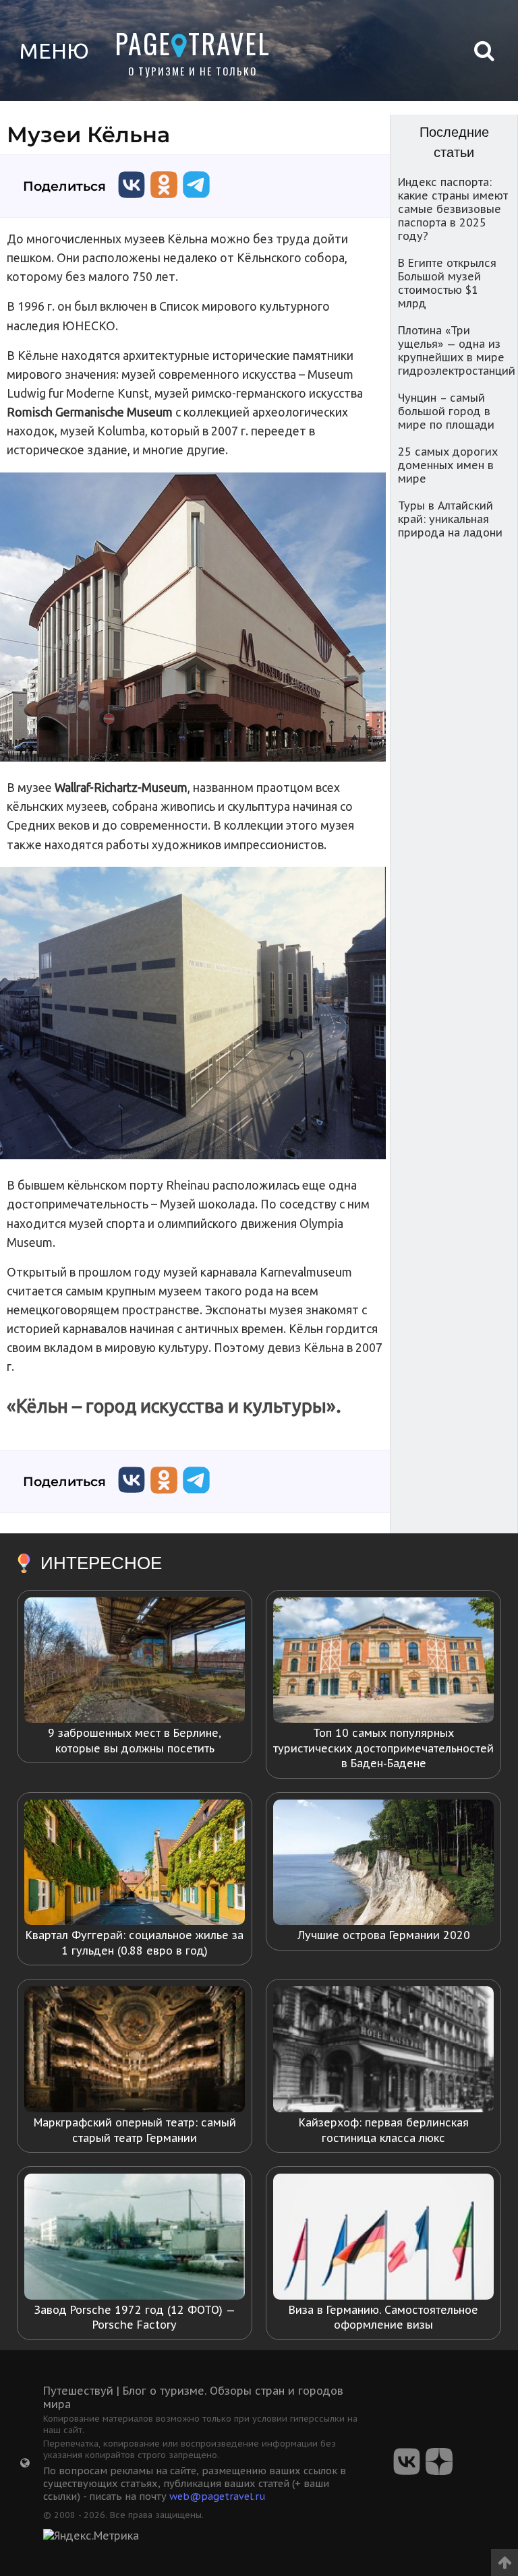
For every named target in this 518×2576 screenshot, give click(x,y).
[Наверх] (505, 2558)
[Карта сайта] (25, 2463)
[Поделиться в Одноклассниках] (164, 201)
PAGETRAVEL (193, 43)
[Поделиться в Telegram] (196, 201)
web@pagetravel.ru (218, 2496)
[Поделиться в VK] (132, 201)
